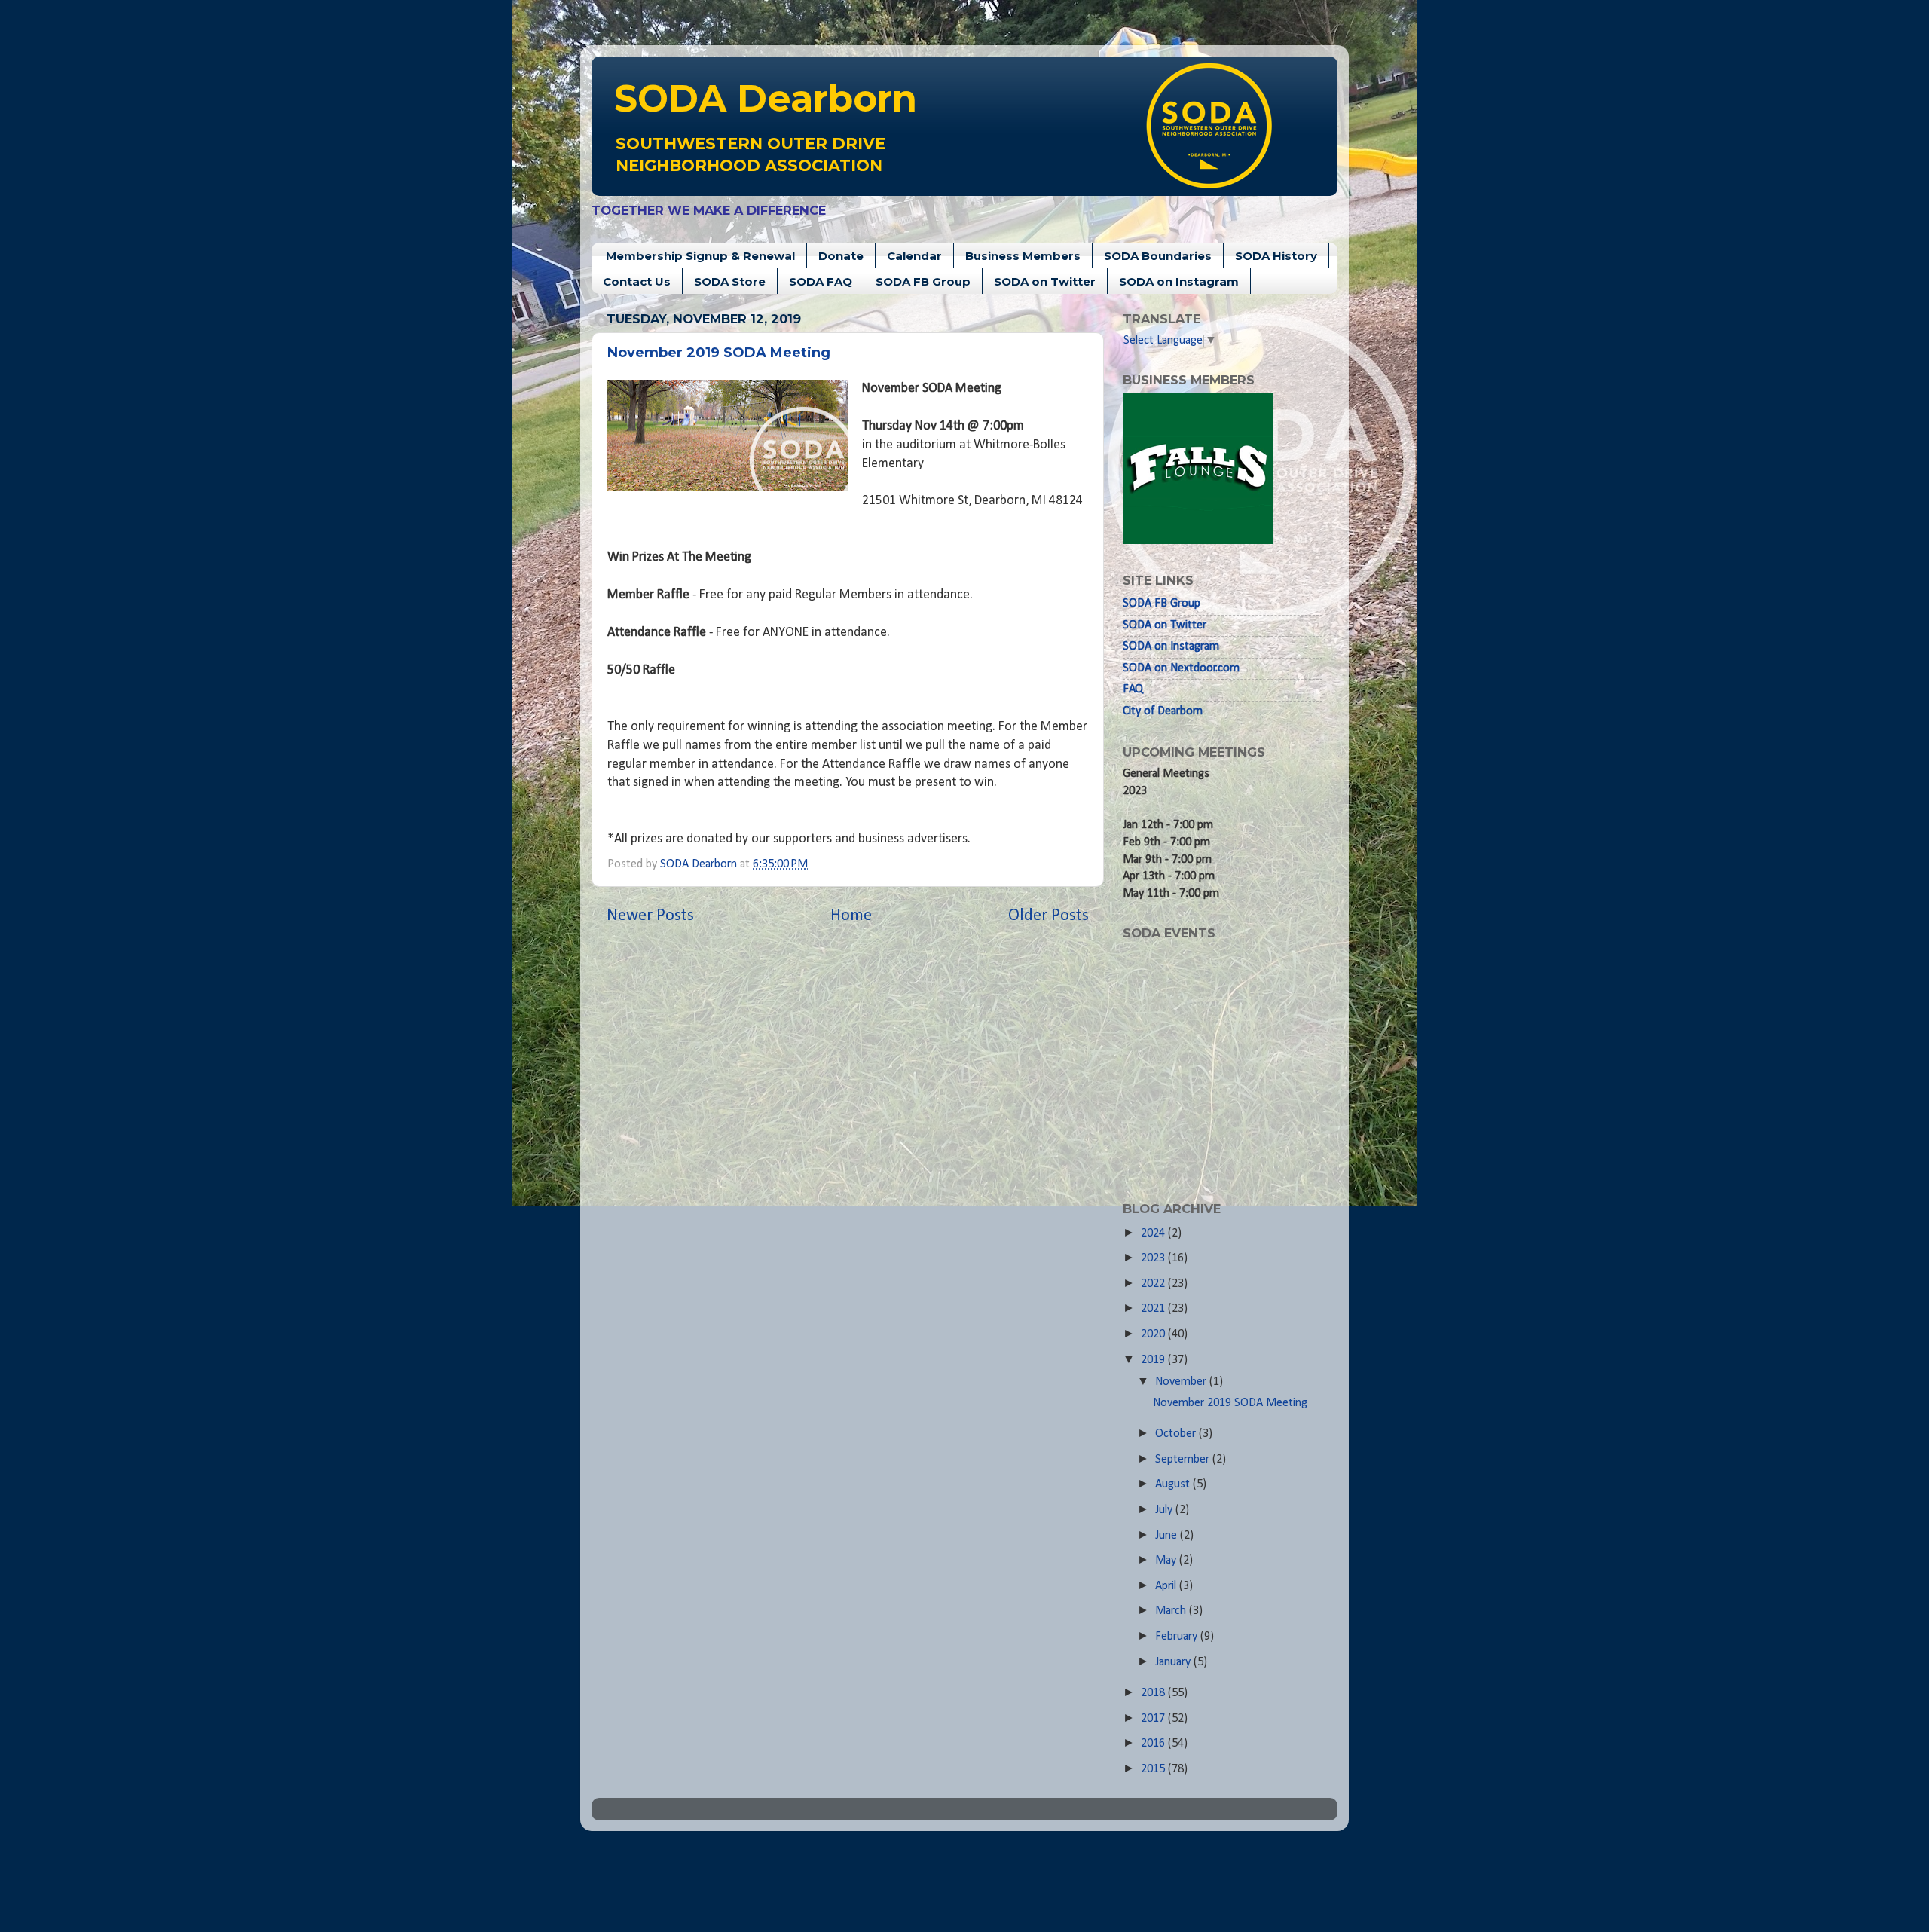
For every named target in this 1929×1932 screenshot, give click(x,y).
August (1174, 1484)
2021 (1154, 1309)
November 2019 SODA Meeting (719, 353)
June (1168, 1536)
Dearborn (766, 98)
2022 (1154, 1284)
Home (851, 916)
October (1177, 1434)
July (1165, 1510)
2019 (1154, 1360)
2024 (1154, 1233)
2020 (1154, 1334)
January (1174, 1662)
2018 (1154, 1693)
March (1172, 1611)
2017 (1154, 1719)
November (1182, 1382)
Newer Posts (650, 916)
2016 (1154, 1744)
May (1167, 1561)
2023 (1154, 1258)
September (1184, 1460)
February (1178, 1637)
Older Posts (1049, 916)
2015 (1154, 1769)
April (1167, 1586)
